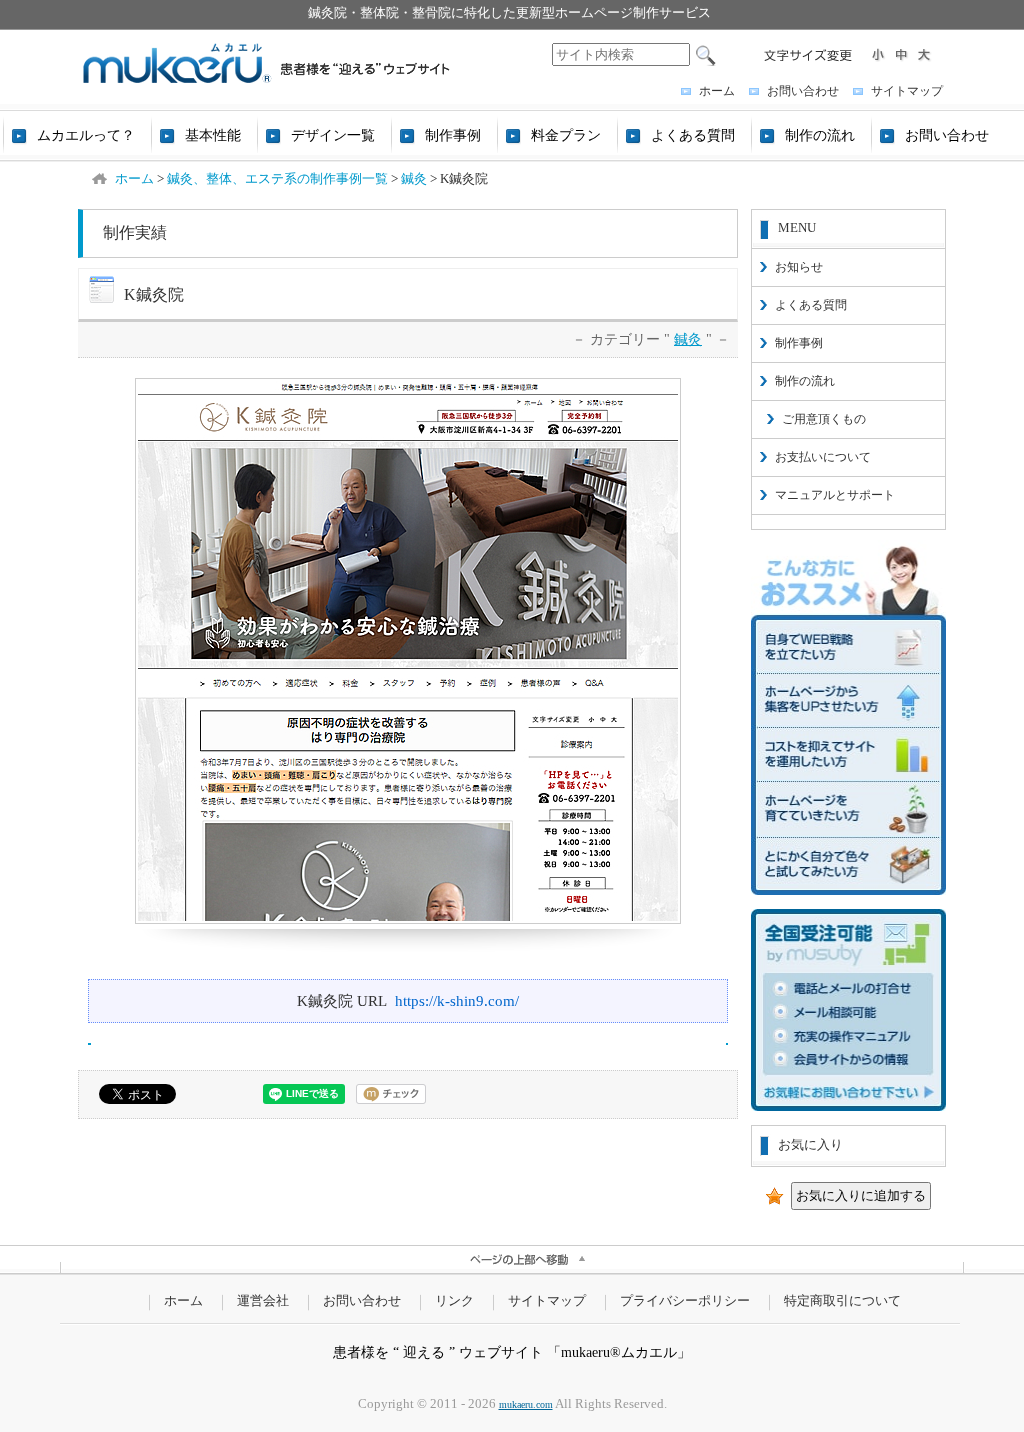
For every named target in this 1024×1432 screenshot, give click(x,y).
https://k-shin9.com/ (457, 1000)
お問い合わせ (803, 91)
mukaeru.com (526, 1404)
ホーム (717, 91)
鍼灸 (688, 339)
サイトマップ (907, 91)
